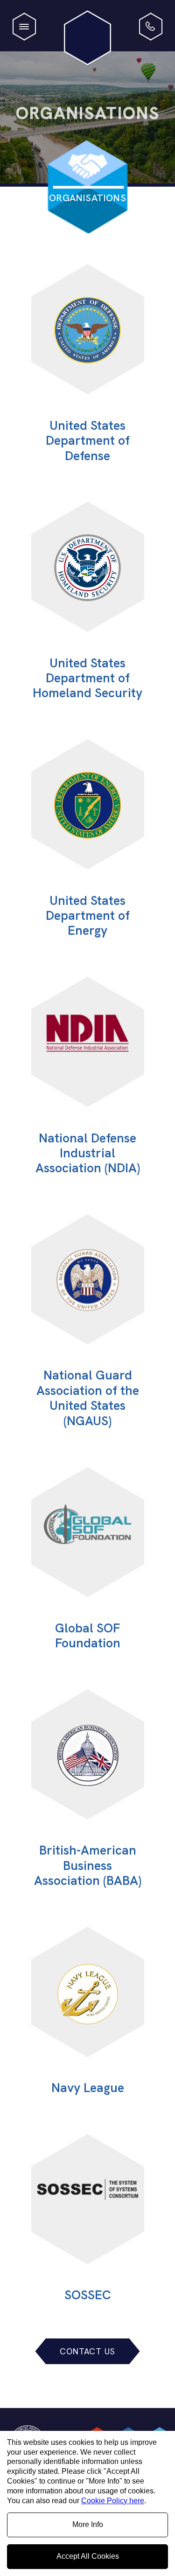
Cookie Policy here (113, 2501)
